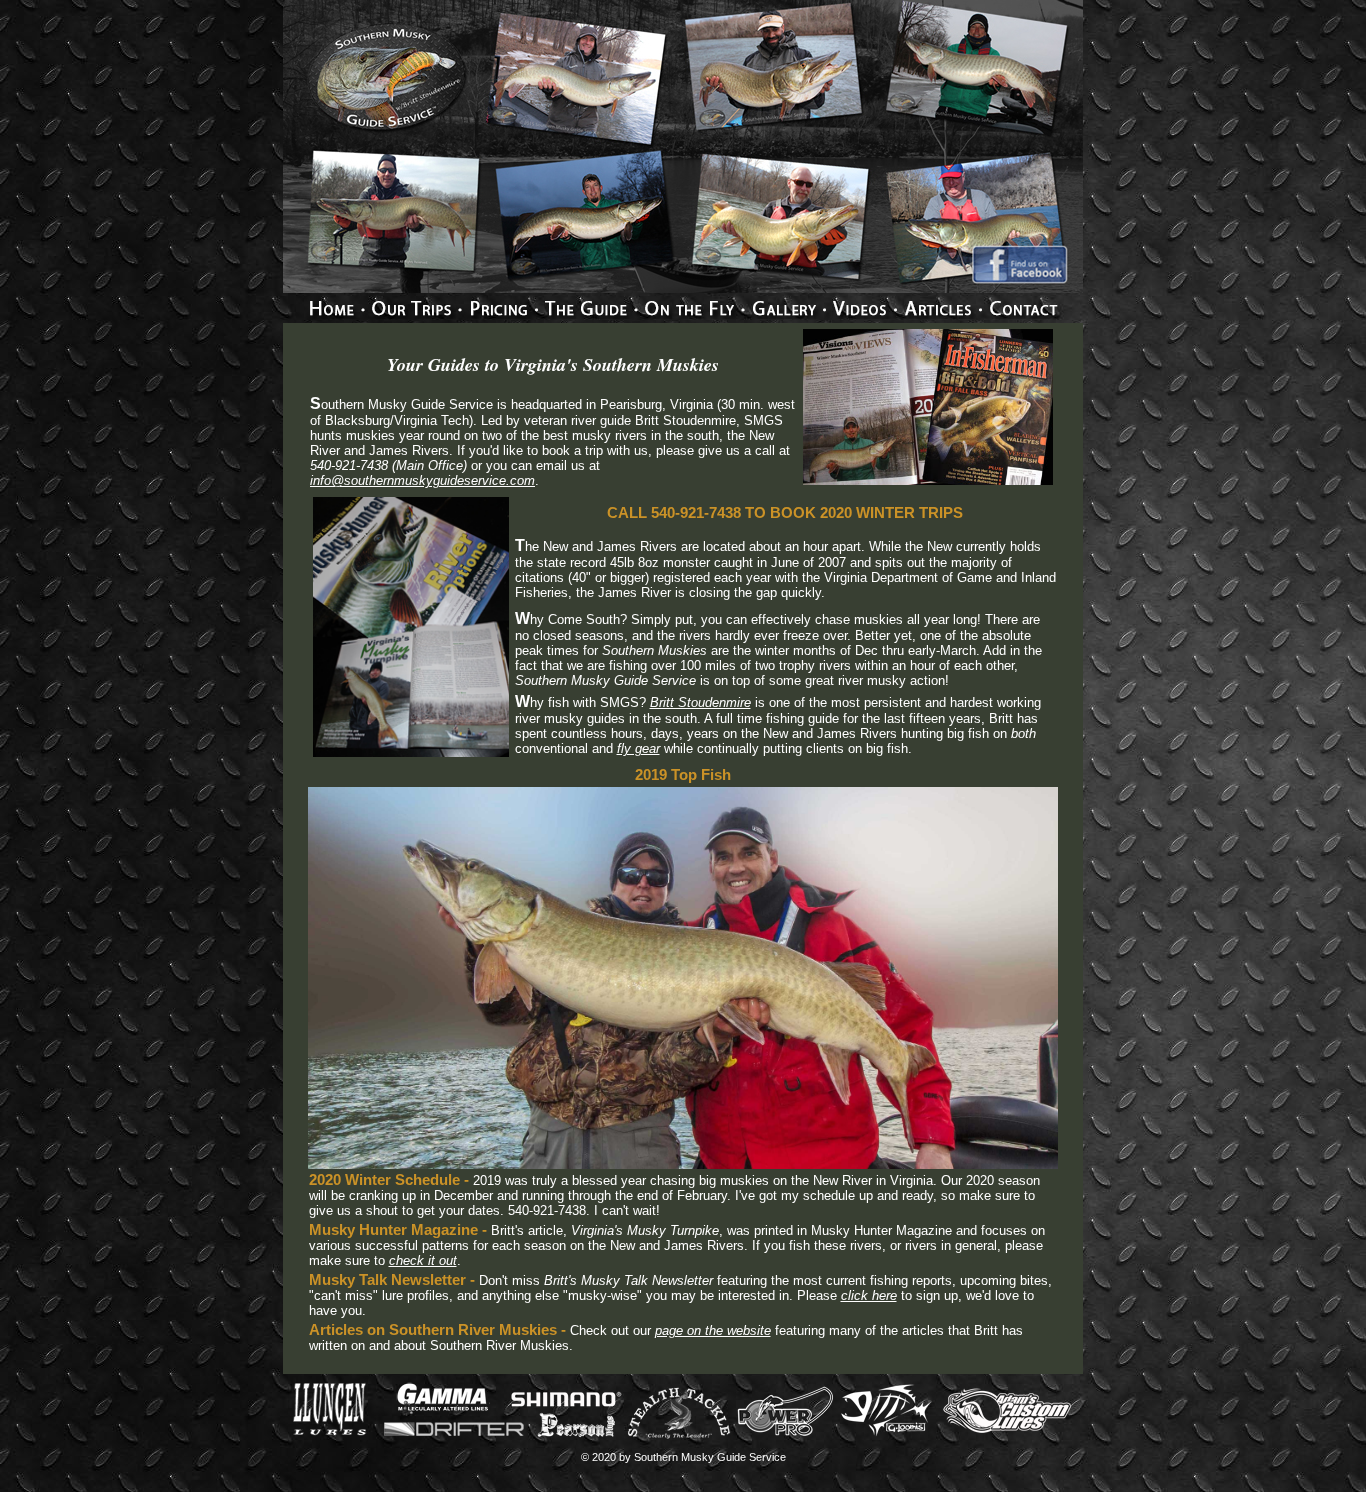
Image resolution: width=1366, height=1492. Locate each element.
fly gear (638, 748)
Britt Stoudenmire (700, 702)
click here (869, 1295)
